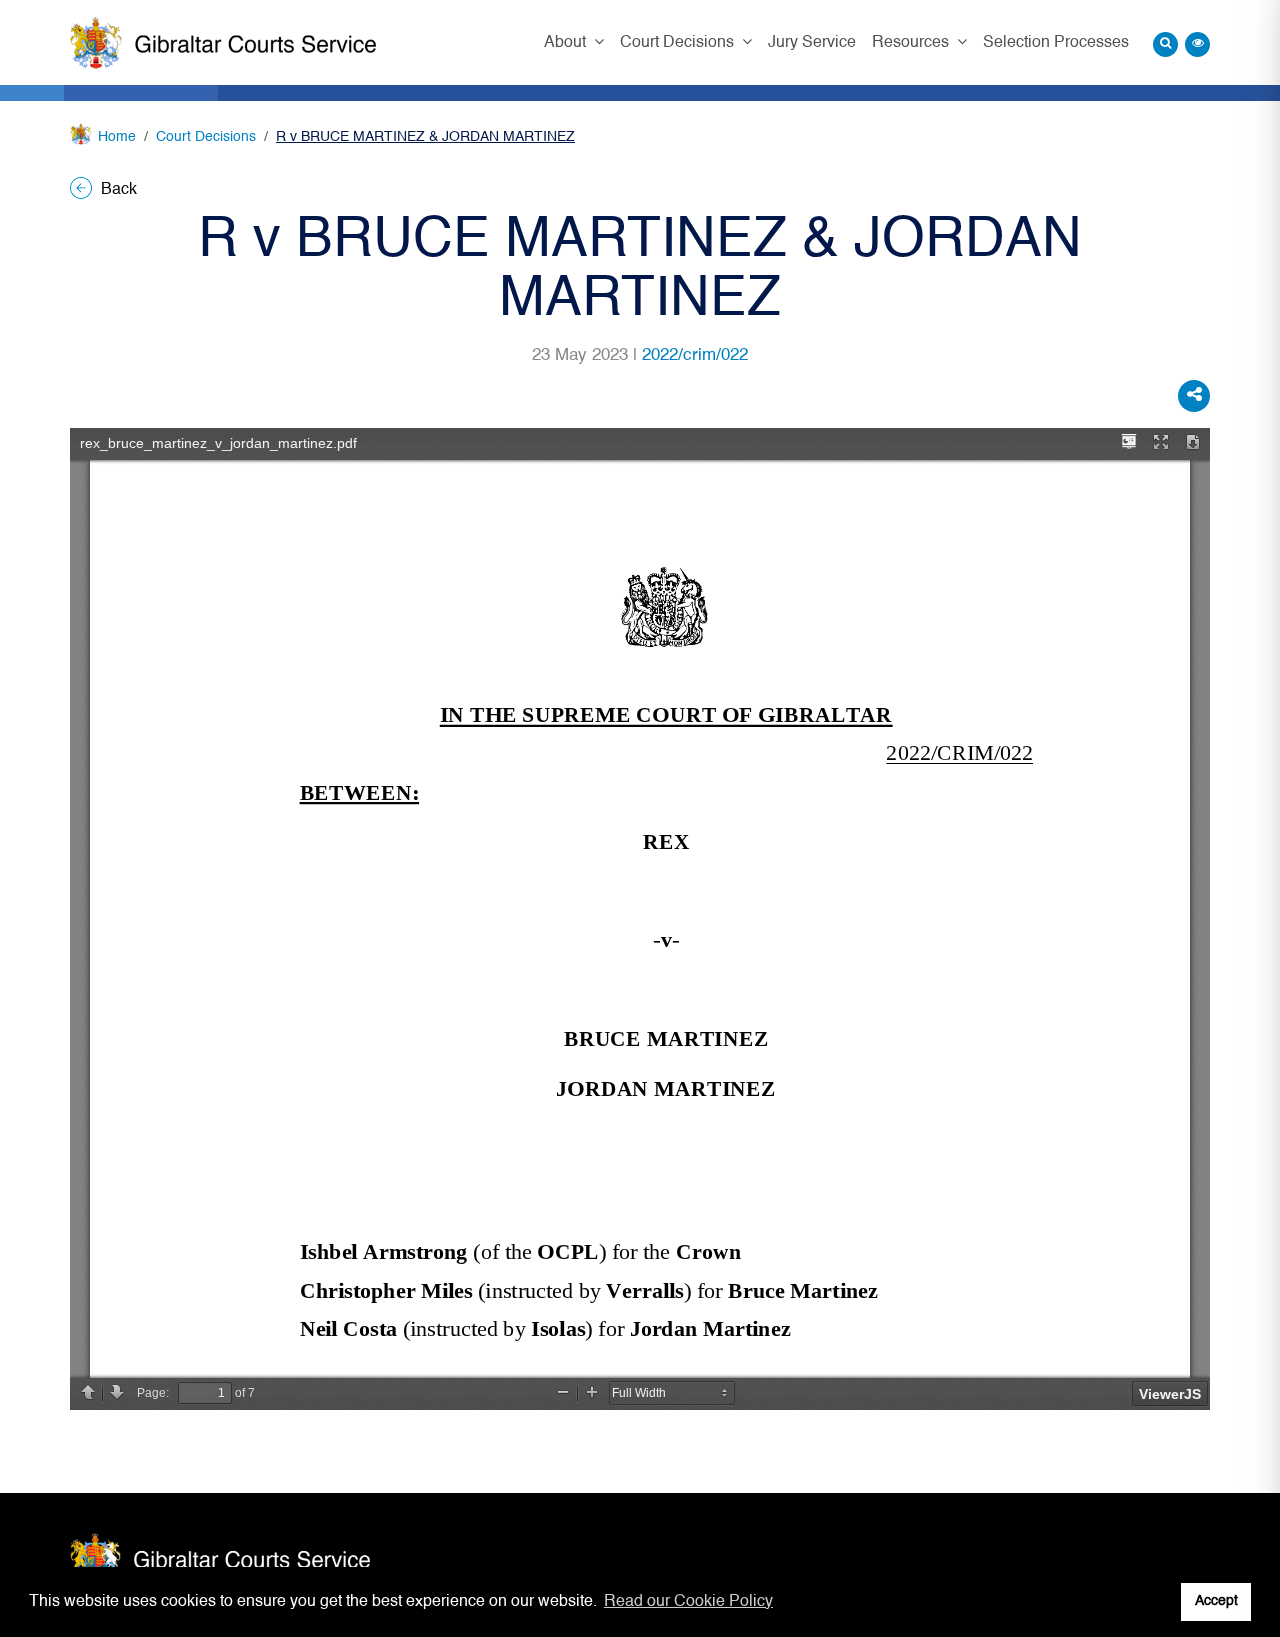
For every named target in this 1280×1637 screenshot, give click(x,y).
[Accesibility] (1197, 44)
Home (117, 137)
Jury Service (812, 43)
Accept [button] (1216, 1601)
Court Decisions (679, 43)
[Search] (1165, 44)
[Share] (1194, 396)
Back (117, 190)
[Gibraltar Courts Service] (223, 43)
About (567, 43)
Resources (912, 43)
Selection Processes (1056, 43)
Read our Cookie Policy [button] (688, 1602)
